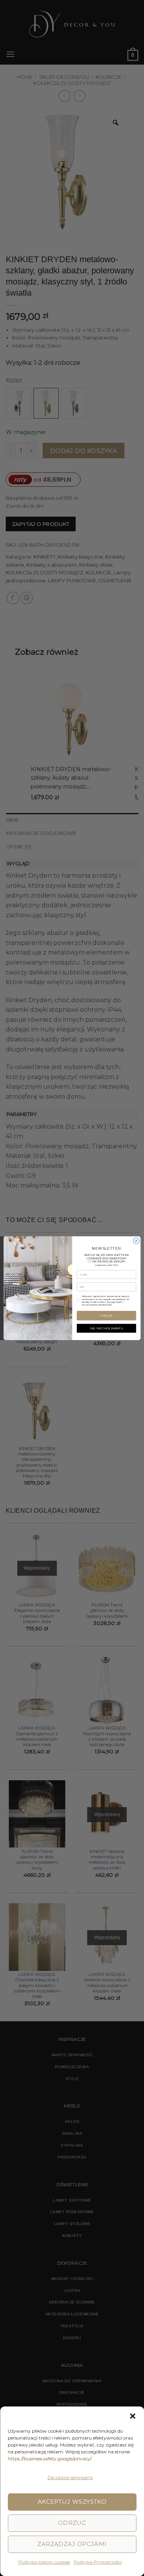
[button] (132, 2416)
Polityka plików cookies (44, 2562)
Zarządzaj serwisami (70, 2477)
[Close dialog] (136, 1241)
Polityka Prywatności (98, 2562)
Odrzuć (72, 2523)
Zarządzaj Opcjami (72, 2544)
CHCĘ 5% (106, 1315)
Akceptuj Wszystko (72, 2502)
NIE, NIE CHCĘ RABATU (106, 1328)
